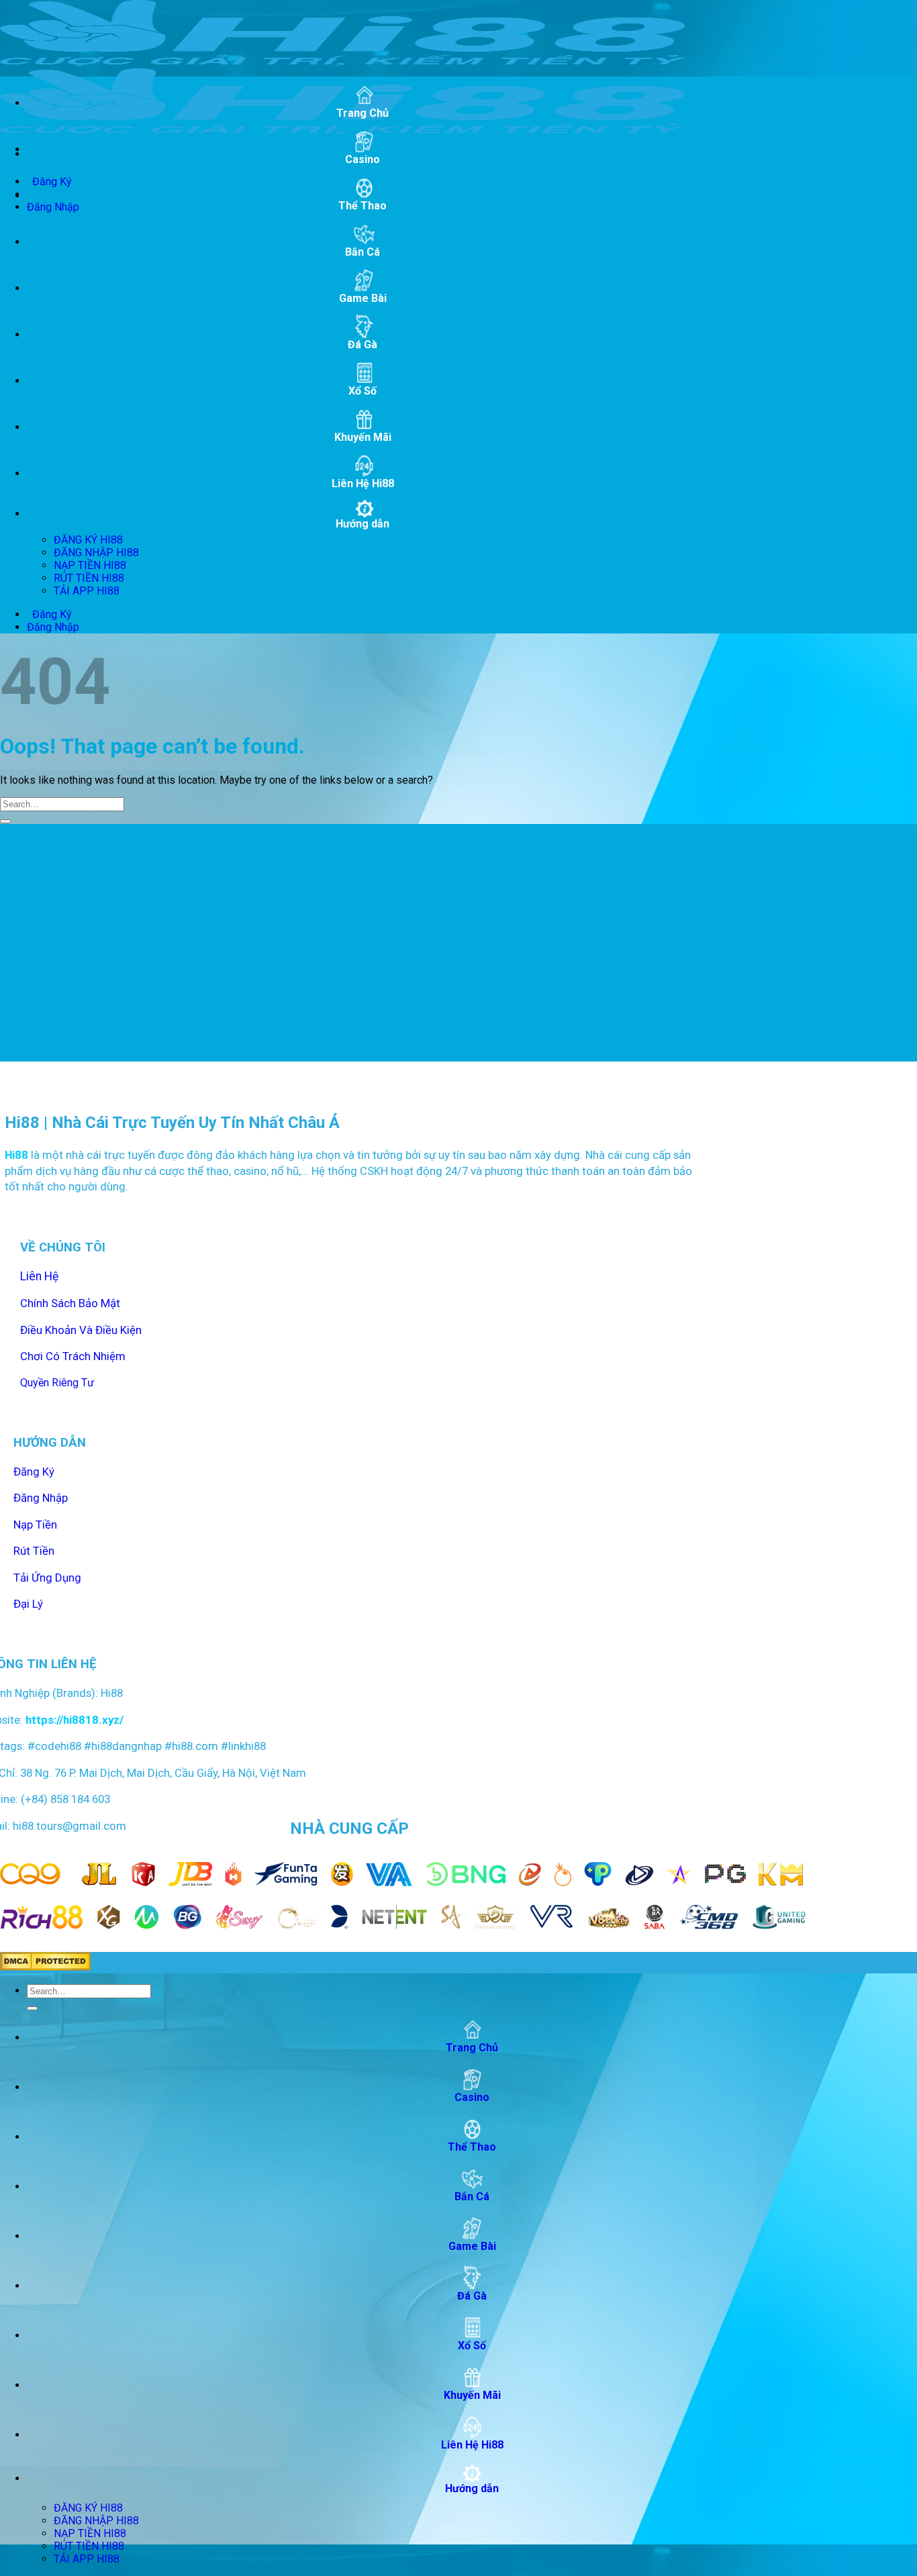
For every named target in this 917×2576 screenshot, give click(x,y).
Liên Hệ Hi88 (363, 483)
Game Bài (363, 298)
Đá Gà (363, 345)
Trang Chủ (363, 113)
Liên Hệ (39, 1276)
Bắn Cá (363, 252)
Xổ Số (363, 391)
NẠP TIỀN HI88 (90, 565)
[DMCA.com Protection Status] (45, 1967)
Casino (363, 159)
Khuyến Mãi (363, 437)
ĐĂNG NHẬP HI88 (96, 553)
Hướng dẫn (363, 524)
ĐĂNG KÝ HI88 (88, 540)
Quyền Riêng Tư (57, 1383)
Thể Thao (363, 206)
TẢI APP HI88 (87, 591)
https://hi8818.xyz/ (73, 1720)
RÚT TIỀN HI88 (89, 578)
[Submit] (5, 821)
